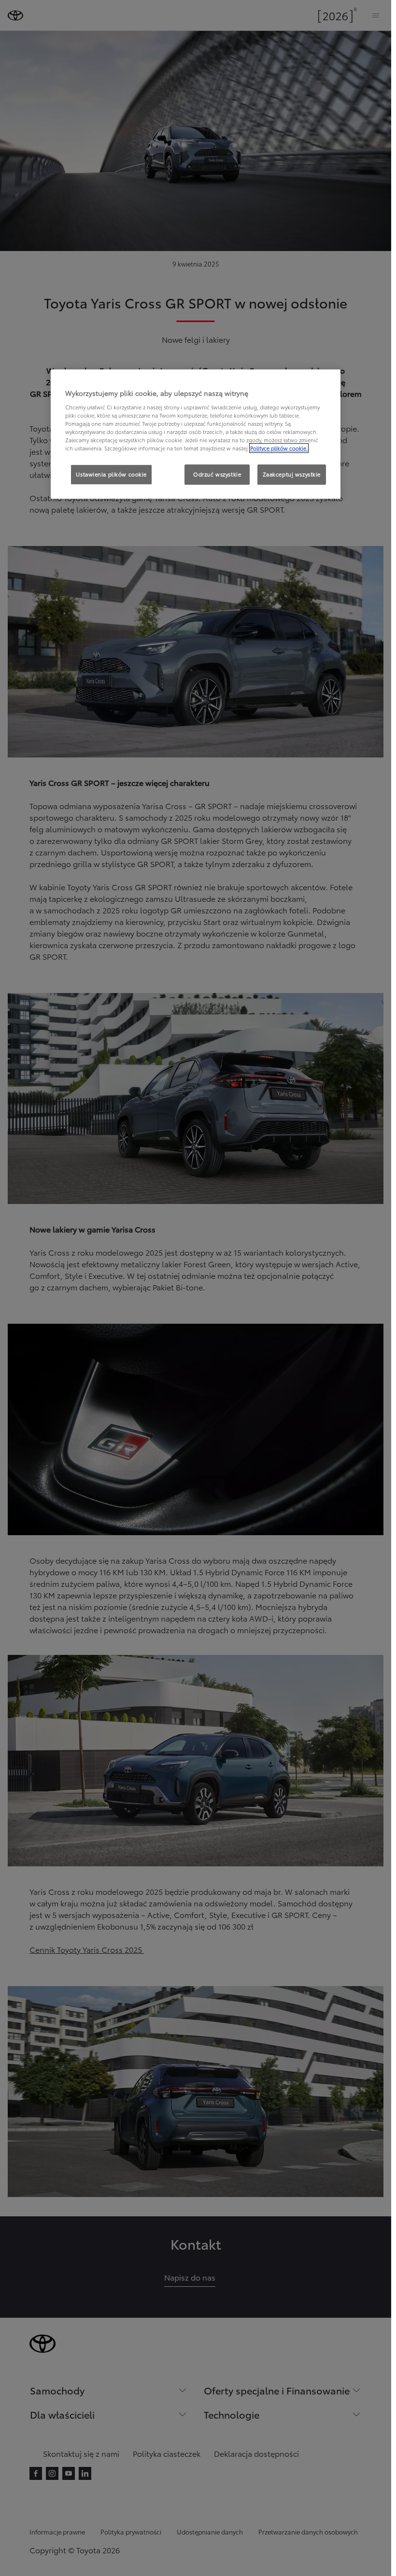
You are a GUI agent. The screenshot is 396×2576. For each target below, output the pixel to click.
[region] (196, 434)
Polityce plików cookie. (279, 448)
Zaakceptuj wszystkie (292, 475)
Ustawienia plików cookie (111, 475)
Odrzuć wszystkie (217, 475)
